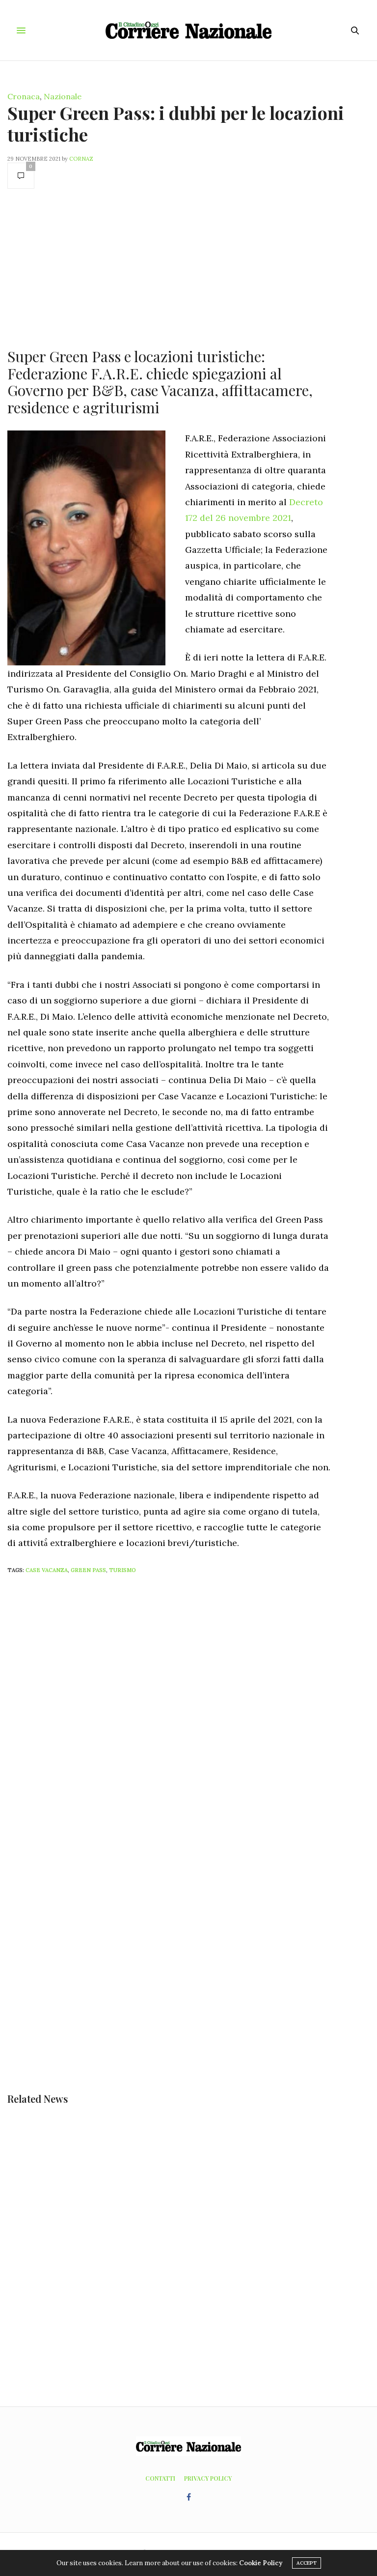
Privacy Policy (208, 2478)
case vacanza (47, 1570)
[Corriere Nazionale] (189, 30)
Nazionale (63, 96)
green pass (88, 1570)
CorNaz (81, 159)
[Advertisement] (169, 267)
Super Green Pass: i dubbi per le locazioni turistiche (176, 123)
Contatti (160, 2478)
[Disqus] (188, 1712)
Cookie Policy (261, 2563)
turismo (122, 1570)
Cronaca (24, 96)
